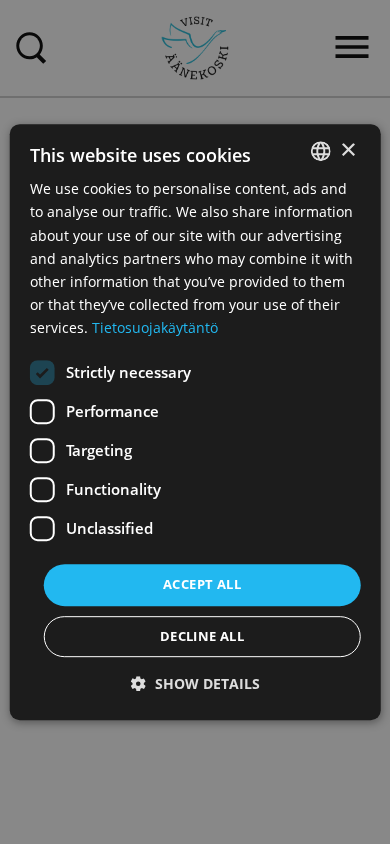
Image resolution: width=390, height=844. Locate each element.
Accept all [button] (202, 584)
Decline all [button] (202, 636)
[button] (195, 683)
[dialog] (195, 422)
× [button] (347, 150)
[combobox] (320, 151)
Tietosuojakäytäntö (155, 327)
